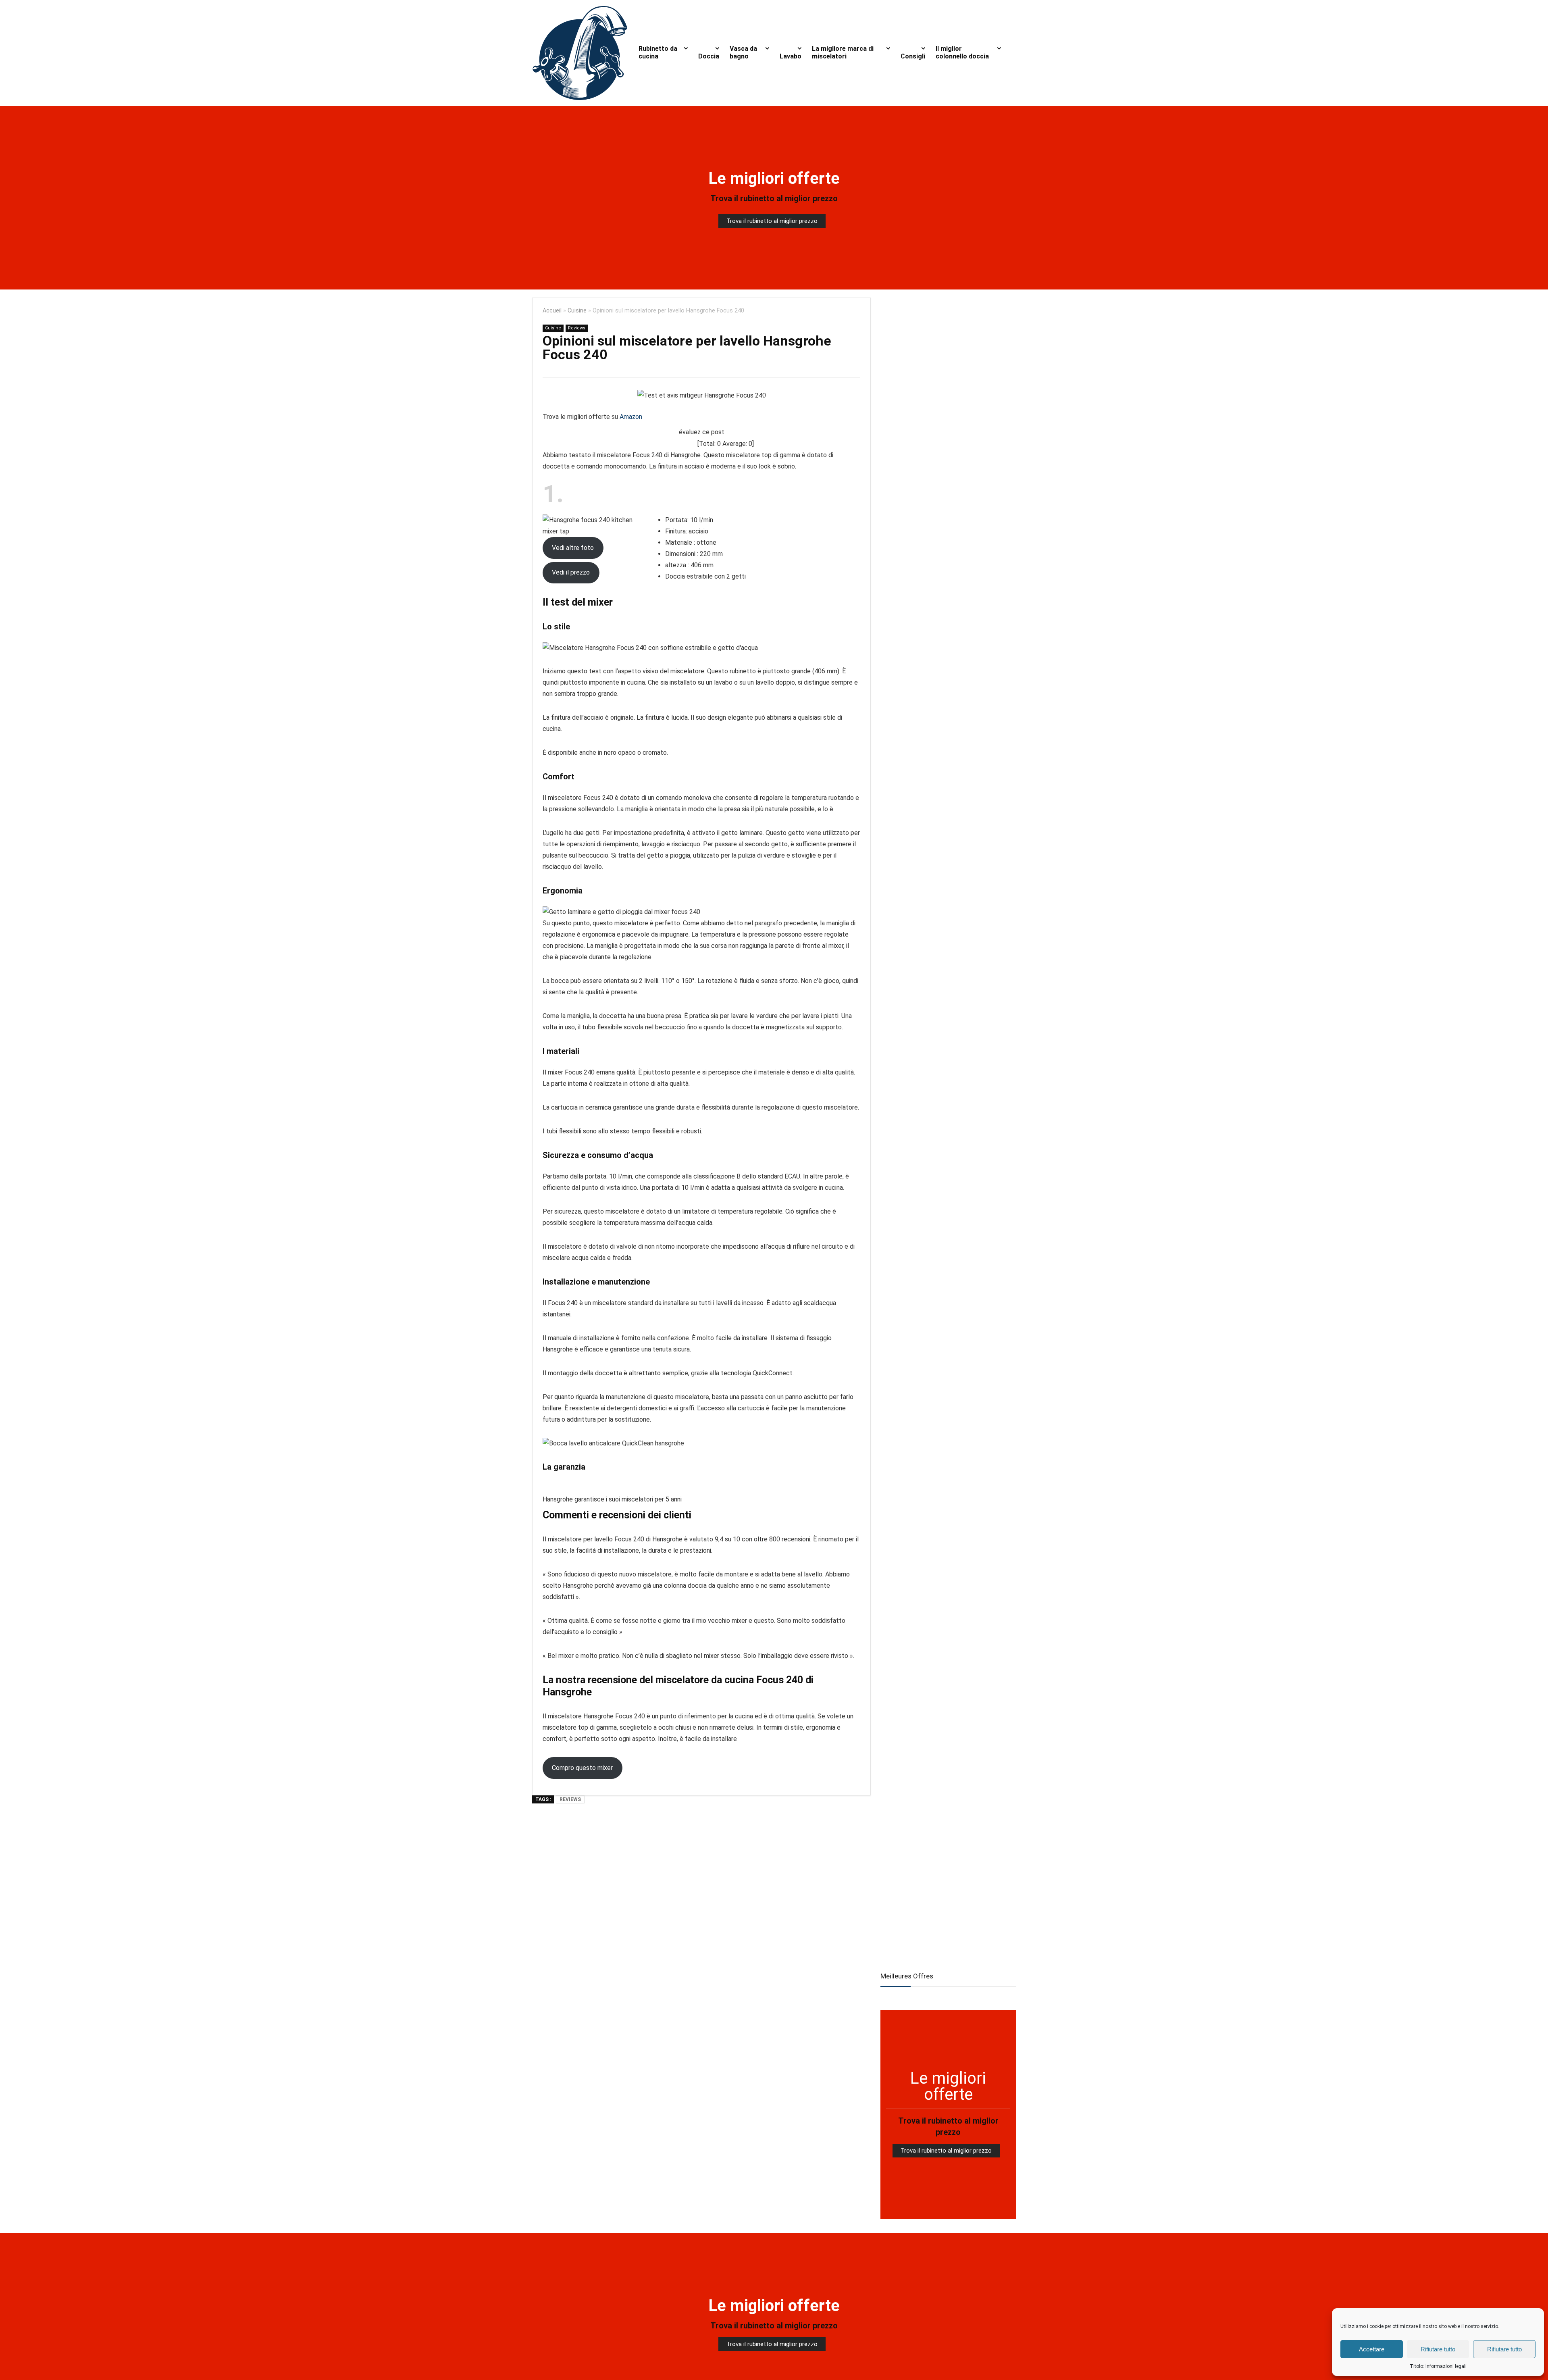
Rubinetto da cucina (658, 52)
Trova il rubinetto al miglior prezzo (774, 198)
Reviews (577, 328)
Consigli (913, 56)
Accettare (1372, 2349)
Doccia (709, 56)
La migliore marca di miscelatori (843, 52)
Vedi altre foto (573, 548)
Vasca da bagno (743, 52)
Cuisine (577, 311)
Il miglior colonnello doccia (962, 52)
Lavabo (791, 56)
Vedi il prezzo (571, 572)
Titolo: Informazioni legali (1438, 2366)
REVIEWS (570, 1799)
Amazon (631, 417)
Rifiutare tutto (1438, 2349)
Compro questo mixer (582, 1768)
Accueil (552, 311)
